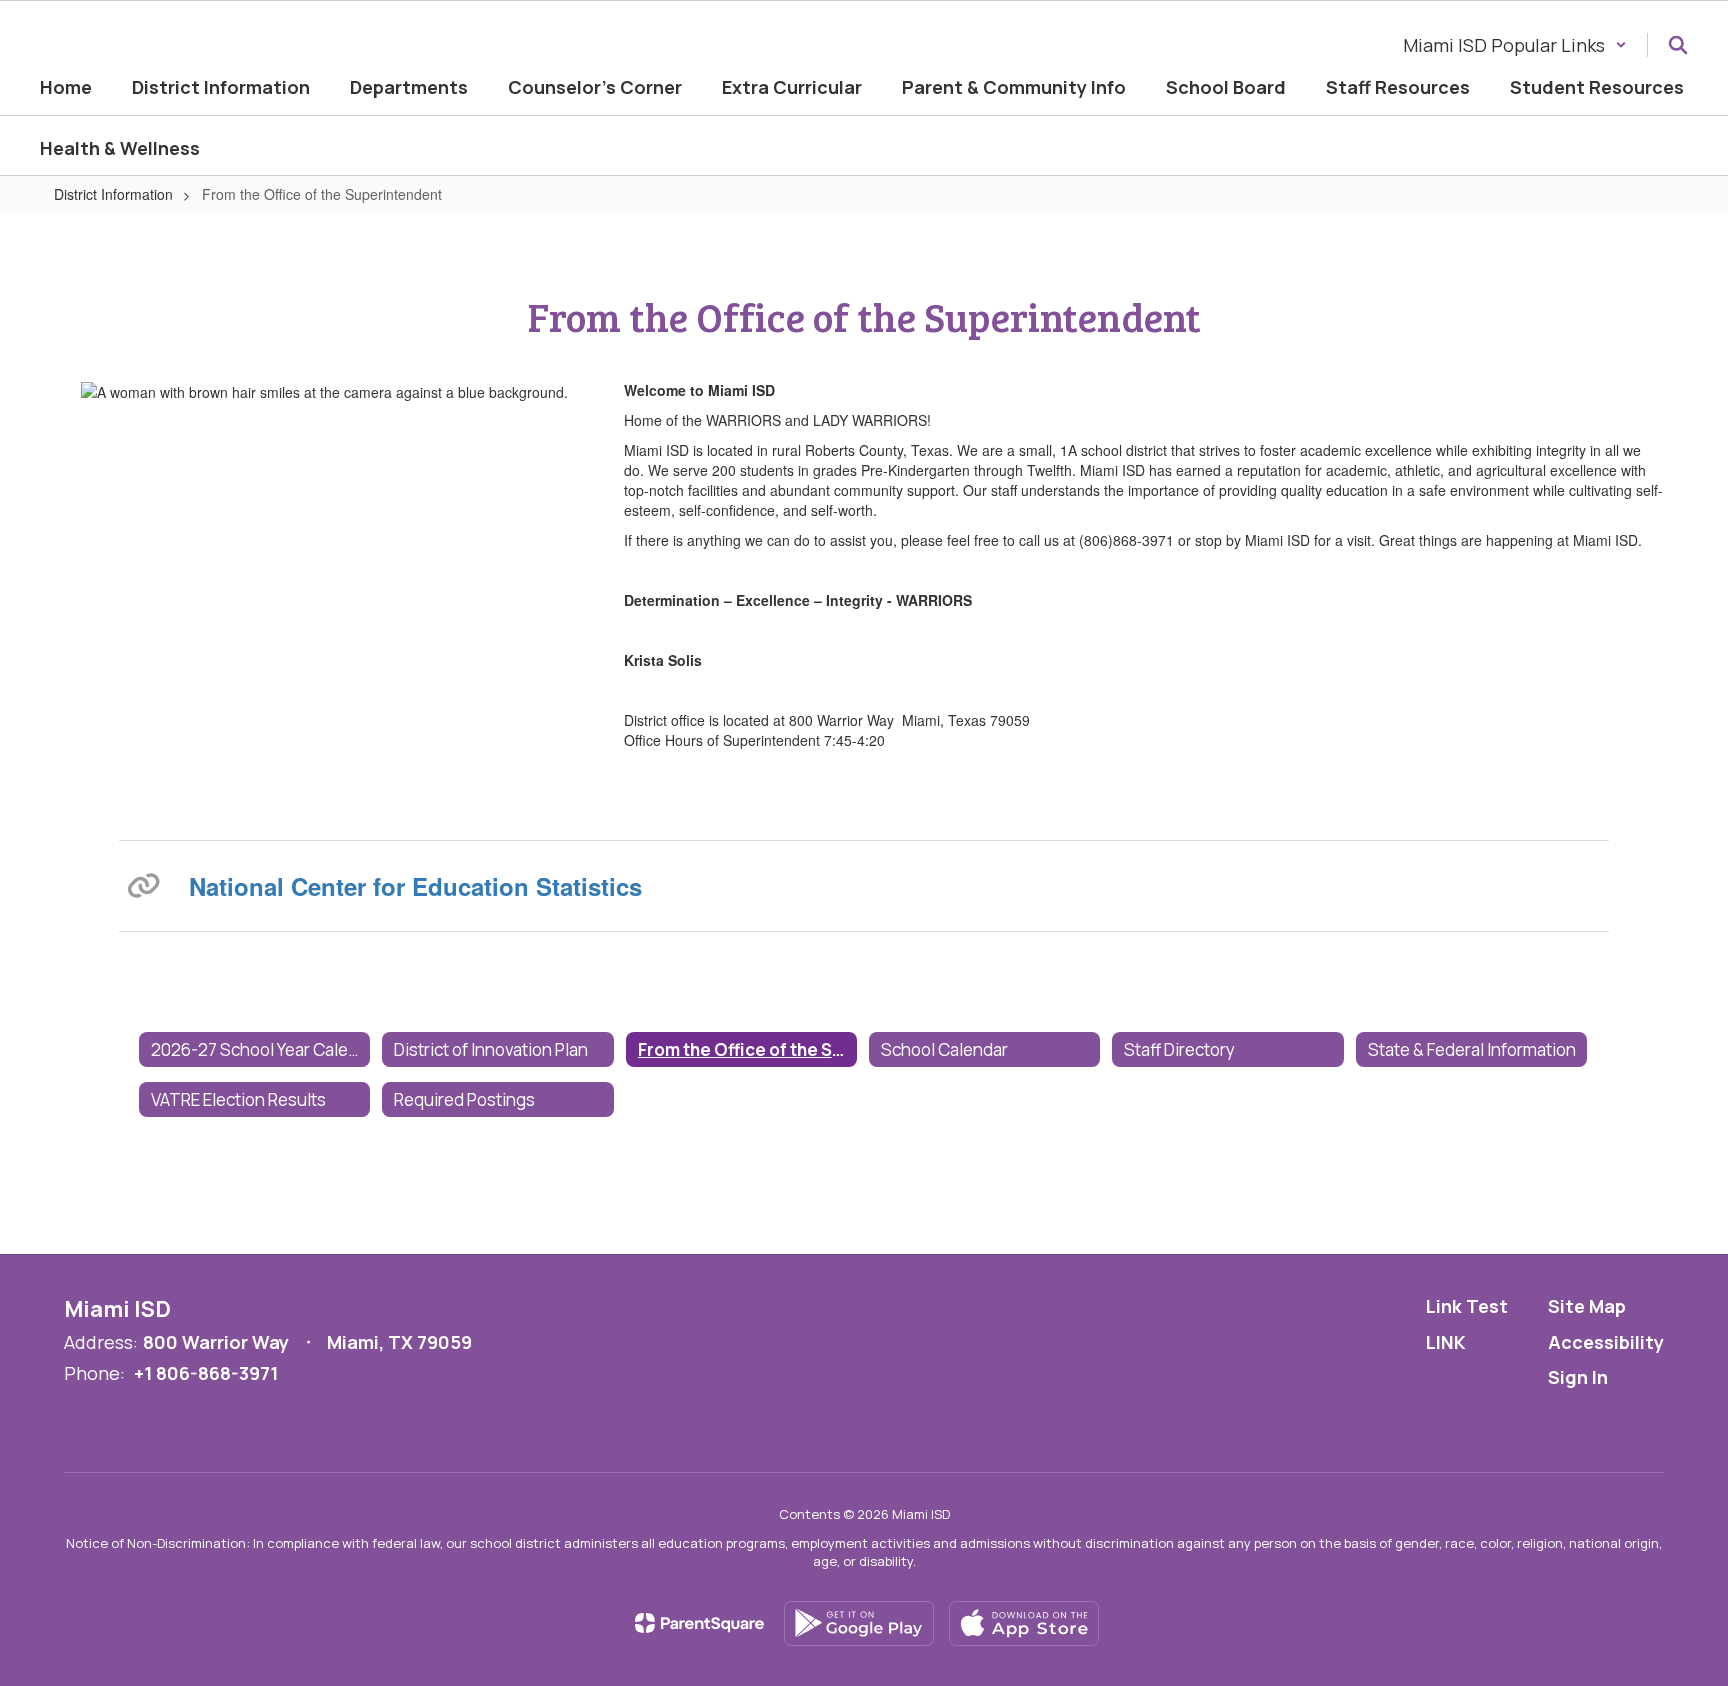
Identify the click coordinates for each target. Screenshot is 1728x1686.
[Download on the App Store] (1024, 1623)
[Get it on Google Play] (859, 1623)
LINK (1446, 1342)
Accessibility (1606, 1342)
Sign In (1578, 1377)
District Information (113, 194)
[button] (1515, 45)
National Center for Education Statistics (415, 886)
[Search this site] (1678, 45)
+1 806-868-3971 (206, 1373)
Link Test (1467, 1306)
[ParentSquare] (699, 1623)
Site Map (1587, 1306)
